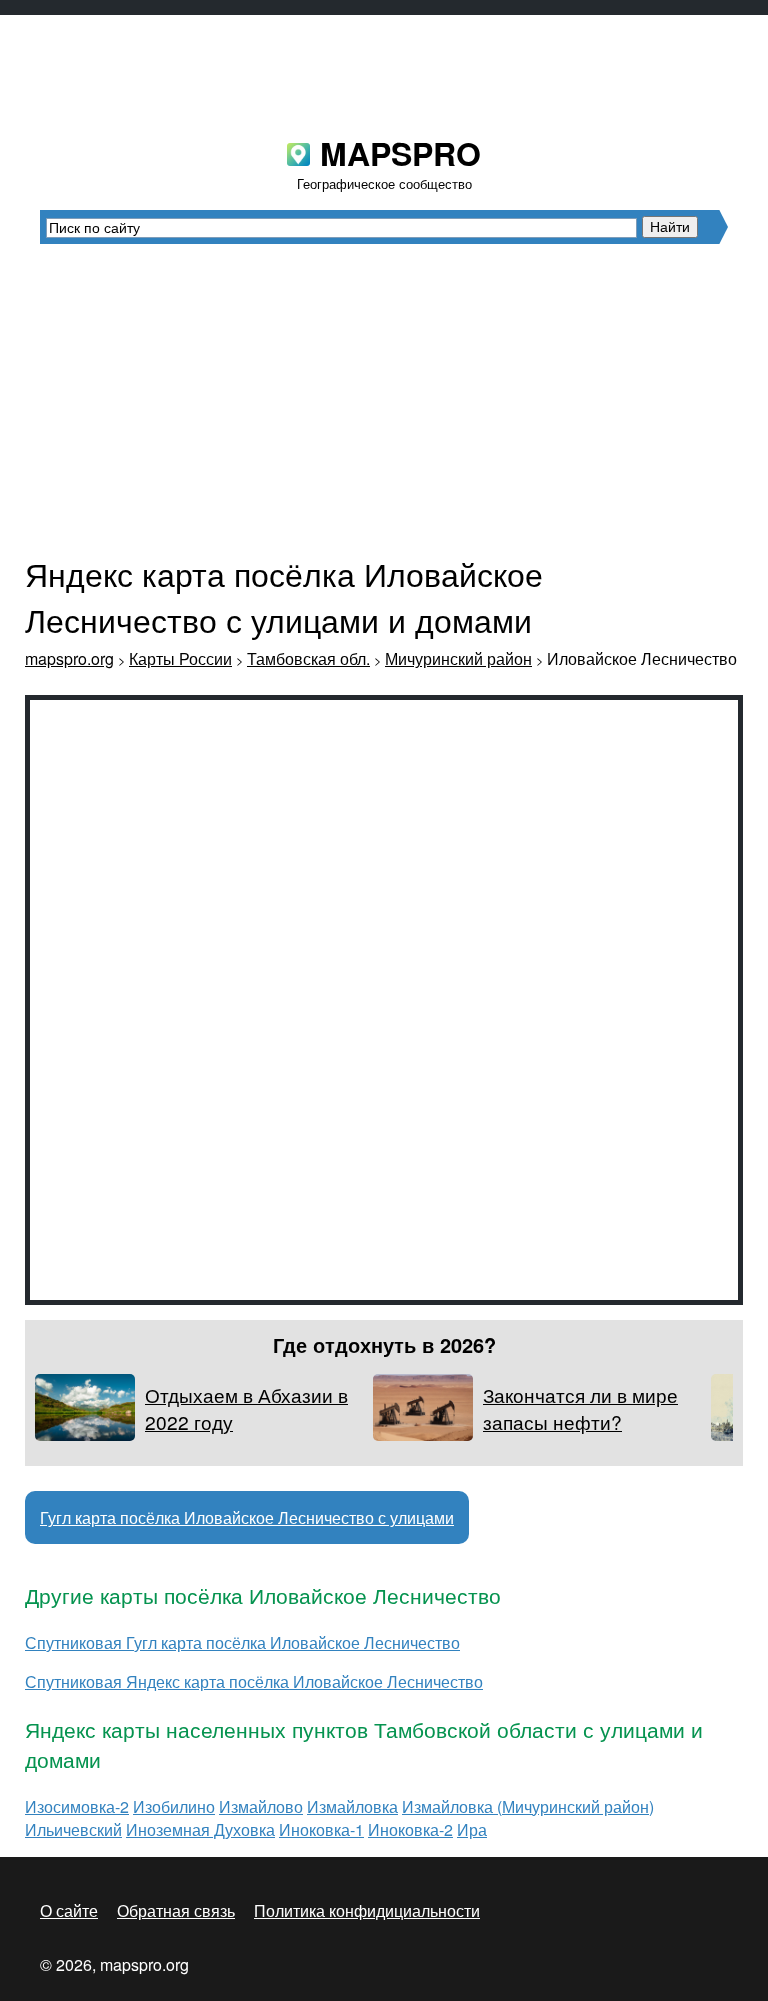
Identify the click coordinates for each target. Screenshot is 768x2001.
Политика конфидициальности (367, 1910)
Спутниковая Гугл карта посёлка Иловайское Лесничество (242, 1642)
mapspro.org (69, 658)
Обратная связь (176, 1910)
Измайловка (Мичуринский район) (528, 1806)
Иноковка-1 (321, 1829)
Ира (472, 1829)
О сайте (69, 1910)
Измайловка (352, 1806)
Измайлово (261, 1806)
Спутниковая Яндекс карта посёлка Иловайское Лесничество (254, 1681)
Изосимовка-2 (77, 1806)
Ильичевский (73, 1829)
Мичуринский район (458, 658)
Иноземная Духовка (200, 1829)
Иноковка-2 (410, 1829)
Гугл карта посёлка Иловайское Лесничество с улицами (247, 1517)
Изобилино (174, 1806)
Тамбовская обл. (308, 658)
